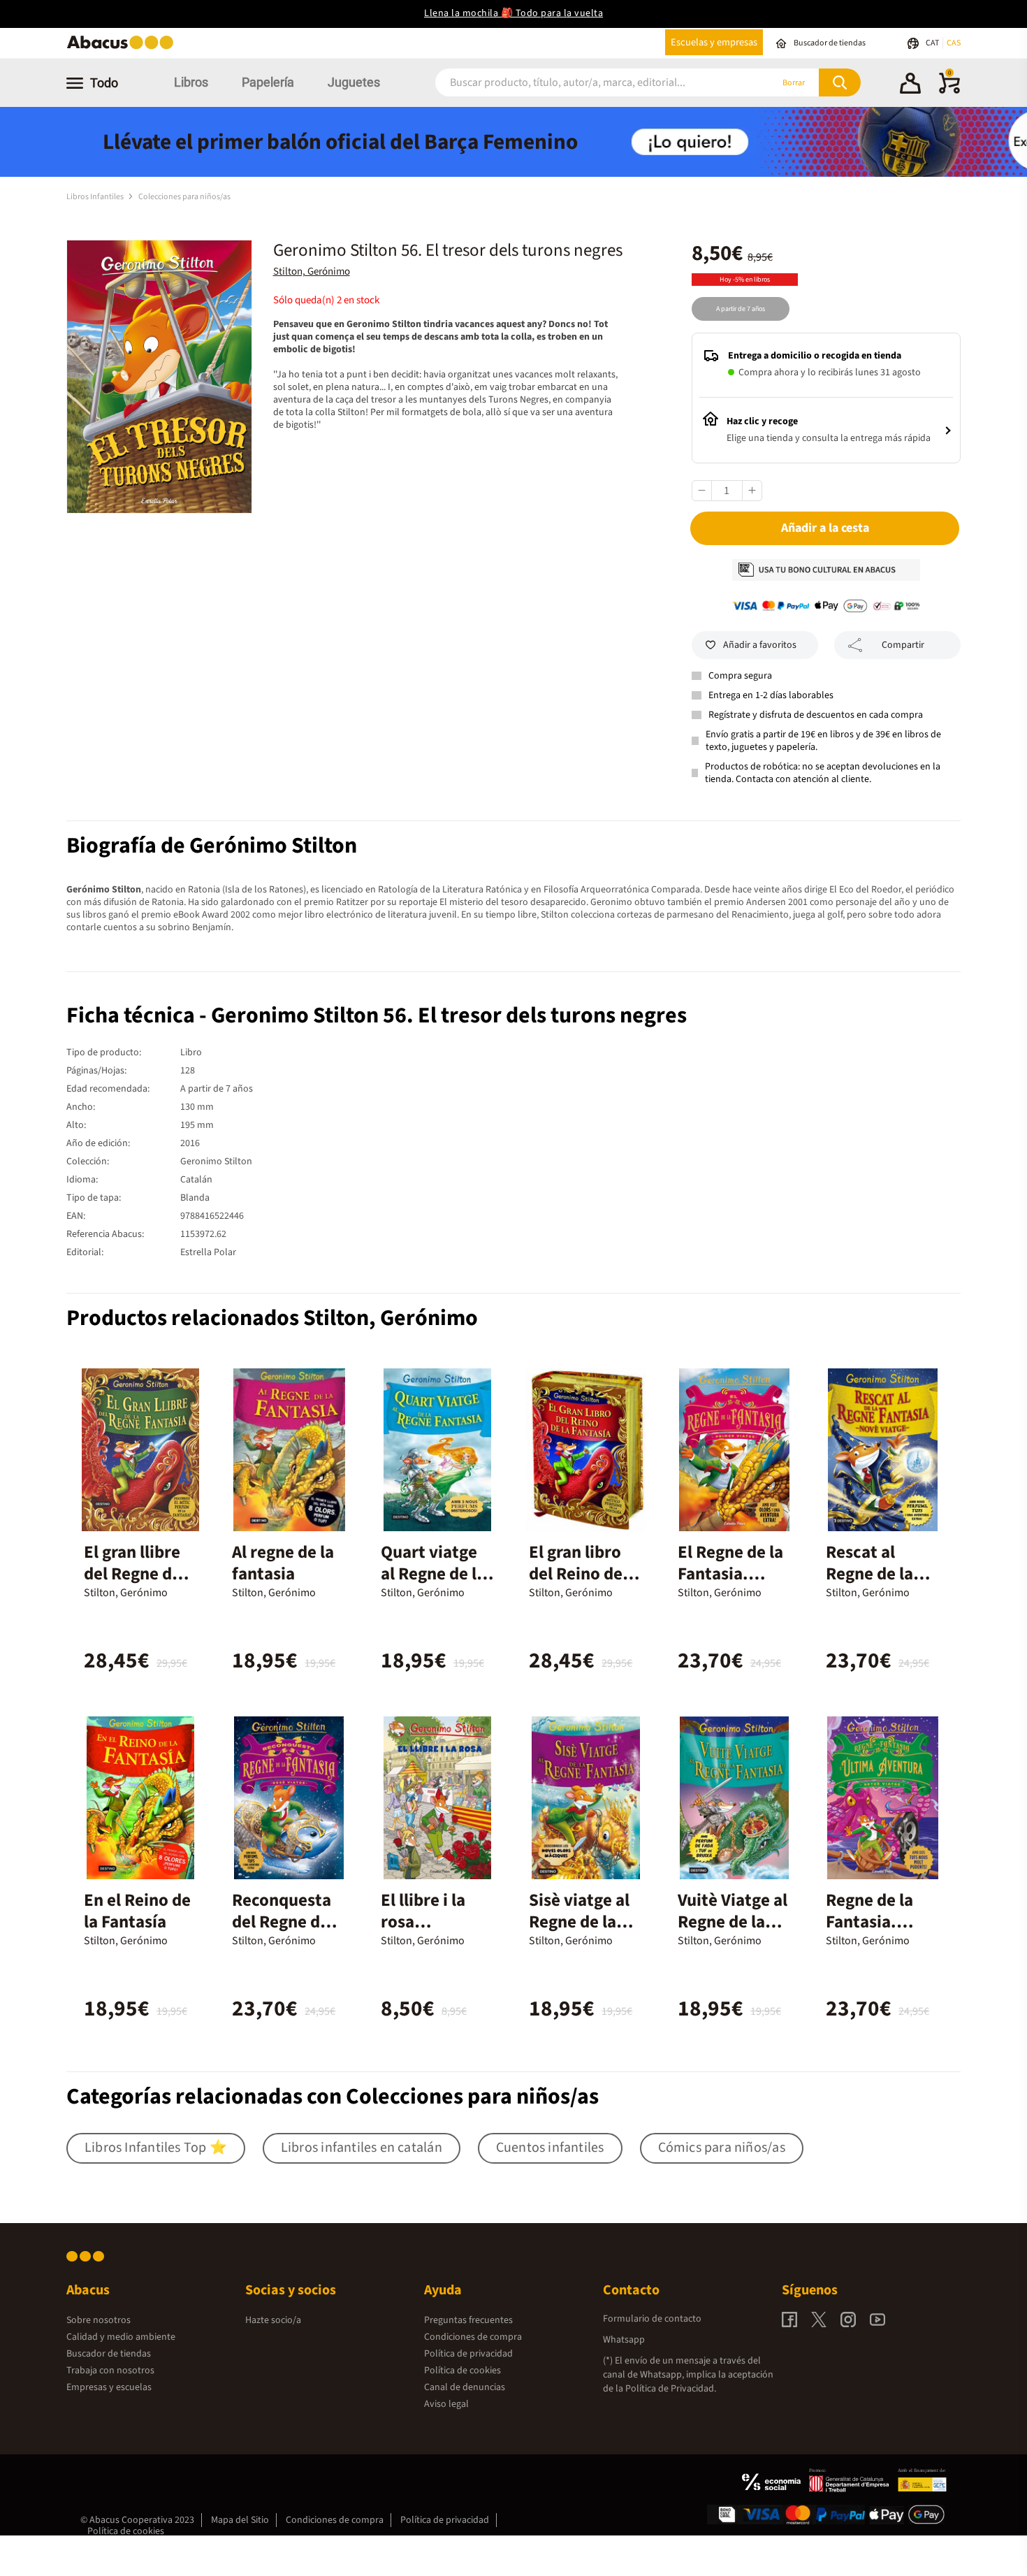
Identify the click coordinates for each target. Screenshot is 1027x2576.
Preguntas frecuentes (468, 2320)
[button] (910, 85)
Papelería (268, 82)
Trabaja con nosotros (110, 2371)
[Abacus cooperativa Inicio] (124, 48)
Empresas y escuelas (109, 2387)
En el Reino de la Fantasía (137, 1911)
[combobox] (585, 83)
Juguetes (354, 82)
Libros (191, 82)
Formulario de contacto (652, 2319)
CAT (933, 43)
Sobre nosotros (99, 2320)
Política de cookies (462, 2371)
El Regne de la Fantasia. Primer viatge (730, 1574)
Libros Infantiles (96, 197)
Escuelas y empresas (714, 42)
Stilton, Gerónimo (312, 272)
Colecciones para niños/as (184, 197)
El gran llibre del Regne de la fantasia (132, 1574)
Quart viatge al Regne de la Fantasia (433, 1574)
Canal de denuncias (465, 2387)
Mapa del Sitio (240, 2520)
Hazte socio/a (273, 2320)
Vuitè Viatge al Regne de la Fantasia (733, 1922)
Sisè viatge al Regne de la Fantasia (579, 1922)
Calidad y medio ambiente (121, 2337)
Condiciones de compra (473, 2337)
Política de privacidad (468, 2354)
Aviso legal (446, 2404)
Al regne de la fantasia (283, 1563)
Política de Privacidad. (671, 2389)
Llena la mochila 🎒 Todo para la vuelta (513, 13)
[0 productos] (949, 91)
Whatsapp (624, 2340)
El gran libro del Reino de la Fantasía (584, 1574)
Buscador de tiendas (109, 2354)
